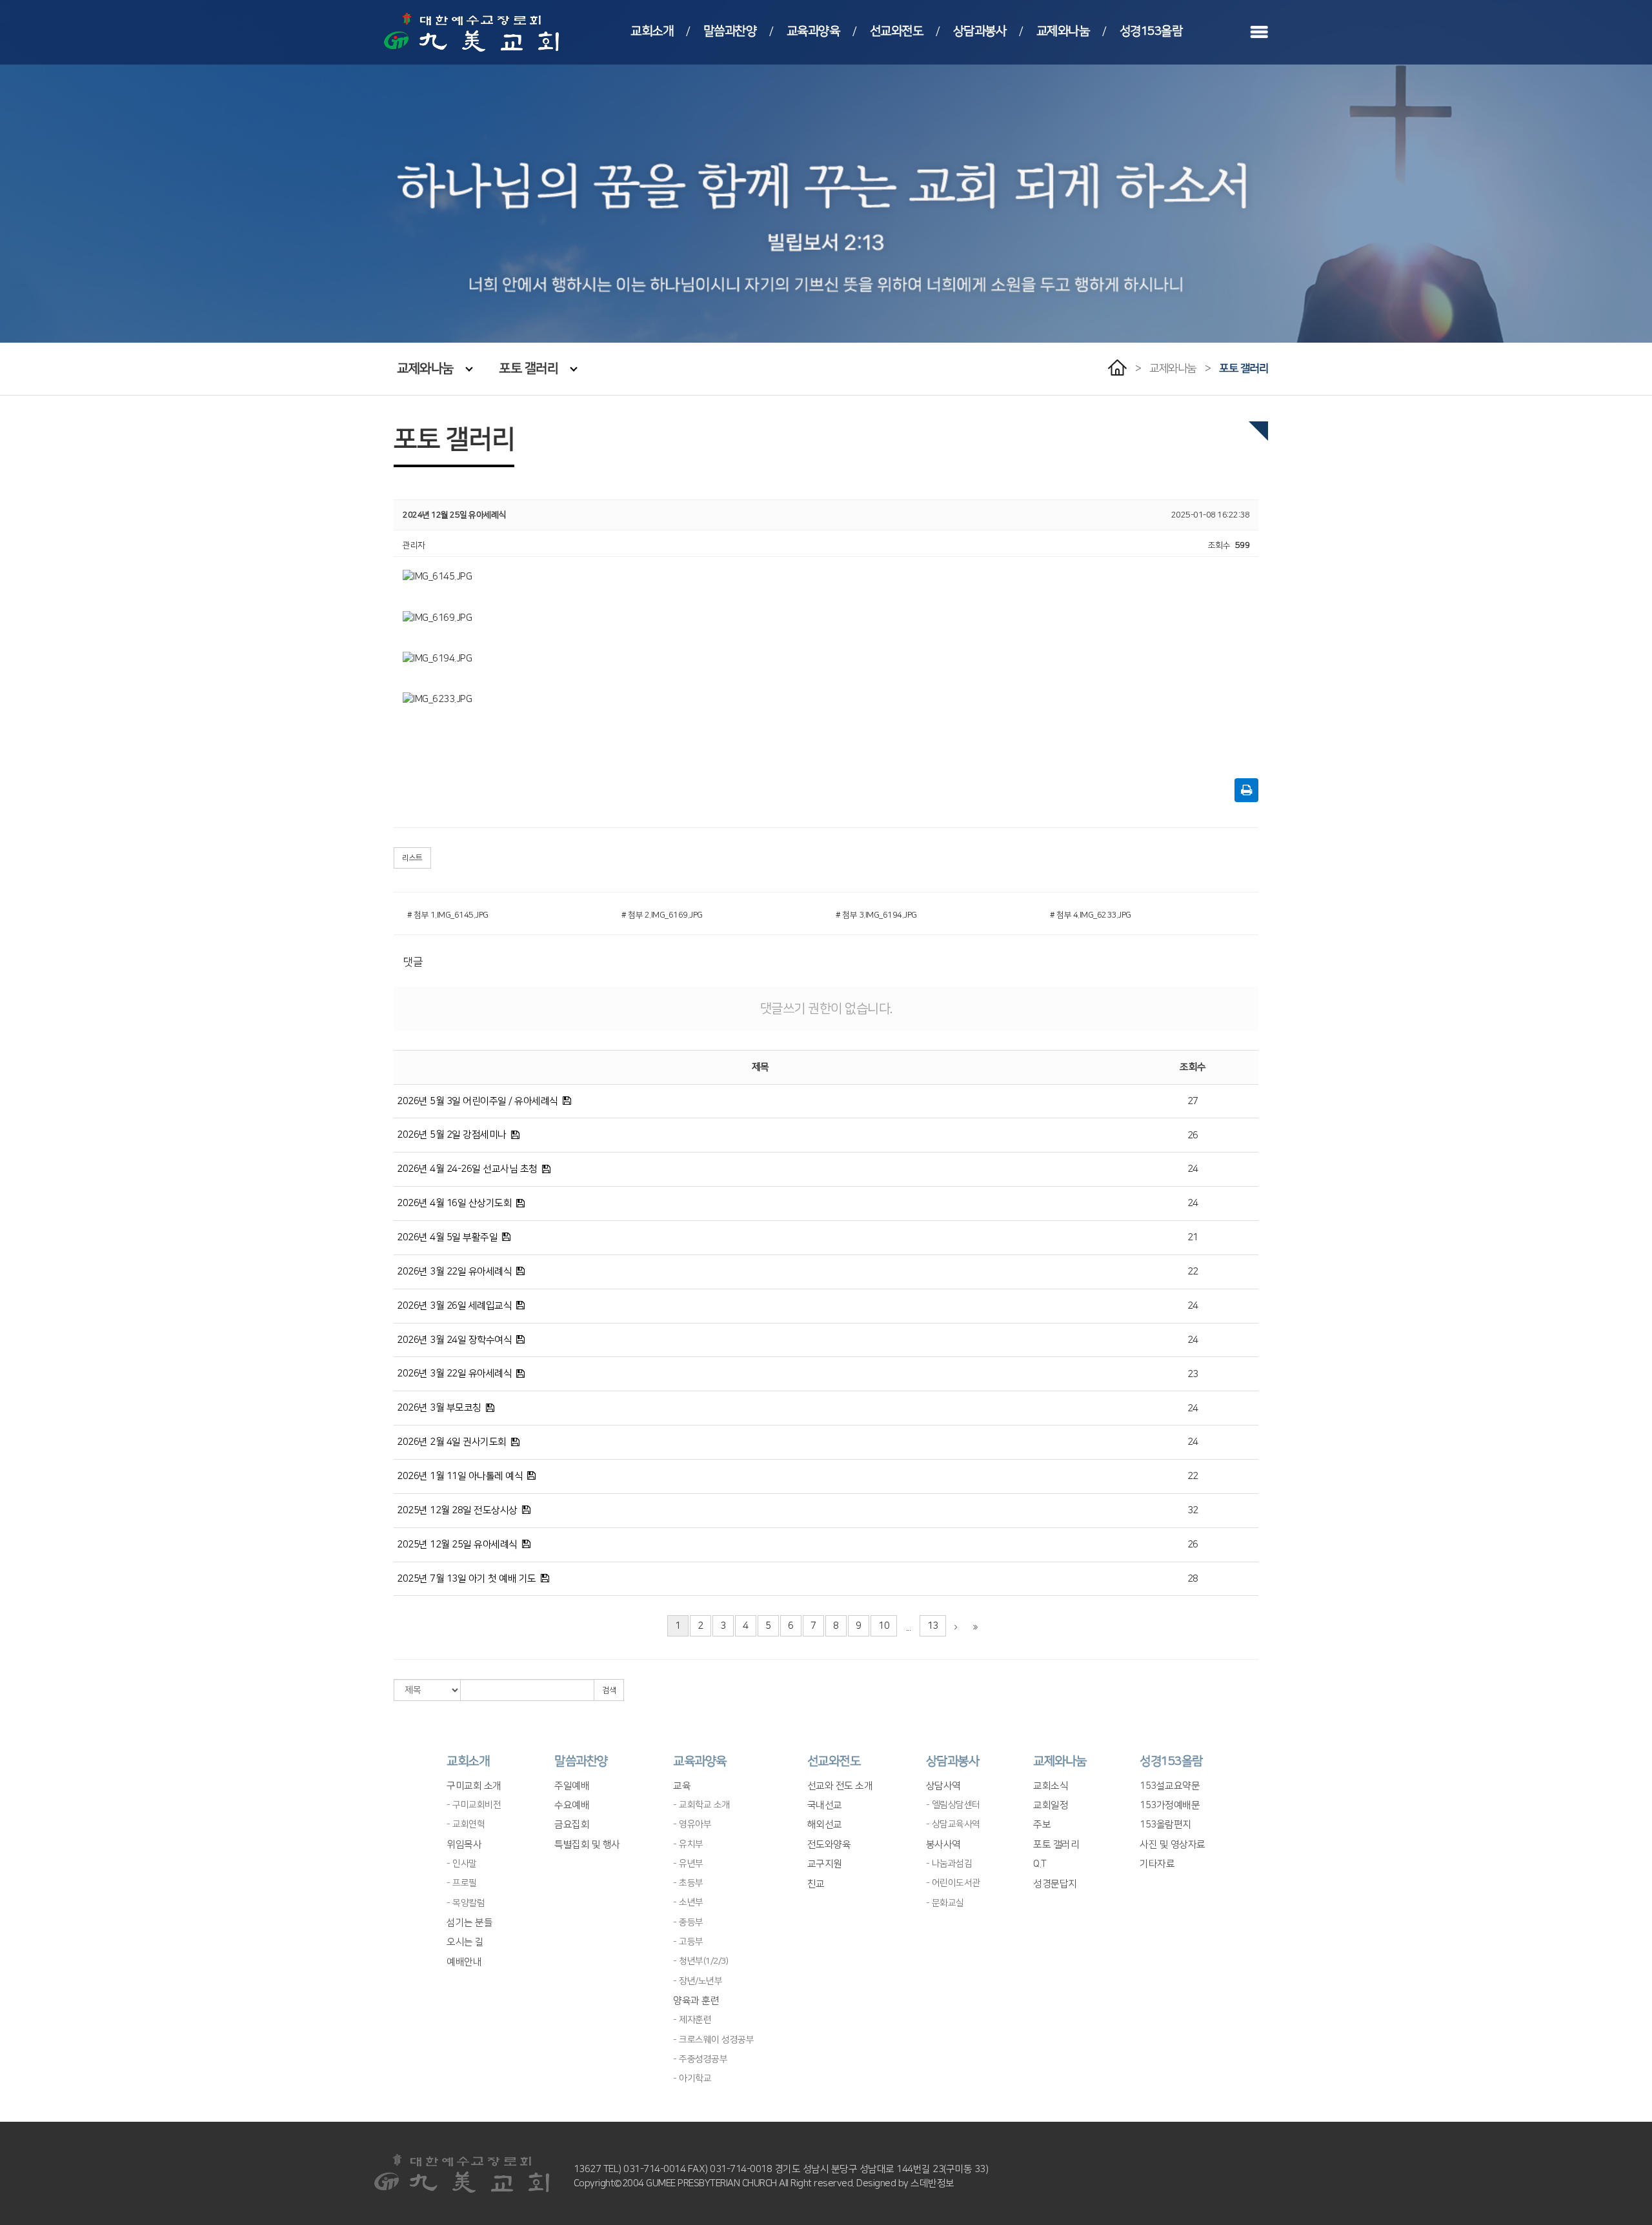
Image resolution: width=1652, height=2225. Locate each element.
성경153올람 (1151, 31)
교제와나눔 (1063, 31)
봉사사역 (943, 1845)
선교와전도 (897, 31)
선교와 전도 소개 (840, 1786)
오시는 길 (465, 1942)
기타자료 (1157, 1864)
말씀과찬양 (730, 31)
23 (1193, 1374)
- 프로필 (462, 1883)
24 (1193, 1169)
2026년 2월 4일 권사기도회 (452, 1442)
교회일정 (1051, 1805)
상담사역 (943, 1786)
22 (1193, 1272)
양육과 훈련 (696, 2001)
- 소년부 (688, 1902)
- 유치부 (688, 1844)
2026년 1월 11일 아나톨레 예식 (460, 1476)
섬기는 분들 (469, 1923)
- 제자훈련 (692, 2020)
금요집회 (572, 1825)
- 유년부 (688, 1864)
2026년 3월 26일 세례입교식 (454, 1306)
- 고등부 (688, 1942)
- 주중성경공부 (700, 2059)
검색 (609, 1690)
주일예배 (572, 1786)
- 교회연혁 (466, 1824)
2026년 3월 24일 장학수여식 (454, 1340)
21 (1193, 1237)
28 (1193, 1579)
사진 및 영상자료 (1173, 1845)
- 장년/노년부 (698, 1981)
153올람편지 (1165, 1825)
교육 (682, 1786)
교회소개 (652, 31)
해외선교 (825, 1825)
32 (1193, 1510)
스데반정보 (932, 2183)
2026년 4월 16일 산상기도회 (454, 1203)
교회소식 (1051, 1786)
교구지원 (825, 1864)
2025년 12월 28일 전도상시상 (457, 1510)
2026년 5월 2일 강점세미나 (452, 1135)
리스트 (412, 858)
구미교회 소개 (474, 1786)
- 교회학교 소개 (701, 1805)
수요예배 (572, 1805)
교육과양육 (813, 31)
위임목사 (464, 1845)
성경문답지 (1055, 1884)
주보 (1042, 1825)
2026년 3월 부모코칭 (439, 1408)
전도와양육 (829, 1845)
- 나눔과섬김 (949, 1864)
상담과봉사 (980, 31)
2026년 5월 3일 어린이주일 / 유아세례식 (478, 1101)
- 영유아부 (692, 1824)
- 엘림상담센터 (953, 1805)
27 (1193, 1101)
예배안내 (464, 1962)
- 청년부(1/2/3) (700, 1961)
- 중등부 (688, 1922)
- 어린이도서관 (953, 1883)
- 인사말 (462, 1864)
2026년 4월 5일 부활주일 (447, 1237)
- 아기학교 (692, 2079)
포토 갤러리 (529, 368)
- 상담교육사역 (953, 1824)
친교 (816, 1884)
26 (1193, 1135)
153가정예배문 (1170, 1805)
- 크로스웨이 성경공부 (713, 2040)
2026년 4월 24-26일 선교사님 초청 (467, 1169)
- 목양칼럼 (466, 1903)
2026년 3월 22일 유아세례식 (454, 1272)
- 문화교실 (945, 1903)
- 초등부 (688, 1883)
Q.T (1040, 1864)
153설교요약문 (1170, 1786)
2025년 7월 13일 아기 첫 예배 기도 (467, 1579)
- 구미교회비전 (474, 1805)
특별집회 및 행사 (587, 1845)
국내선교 (825, 1805)
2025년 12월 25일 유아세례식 (457, 1545)
